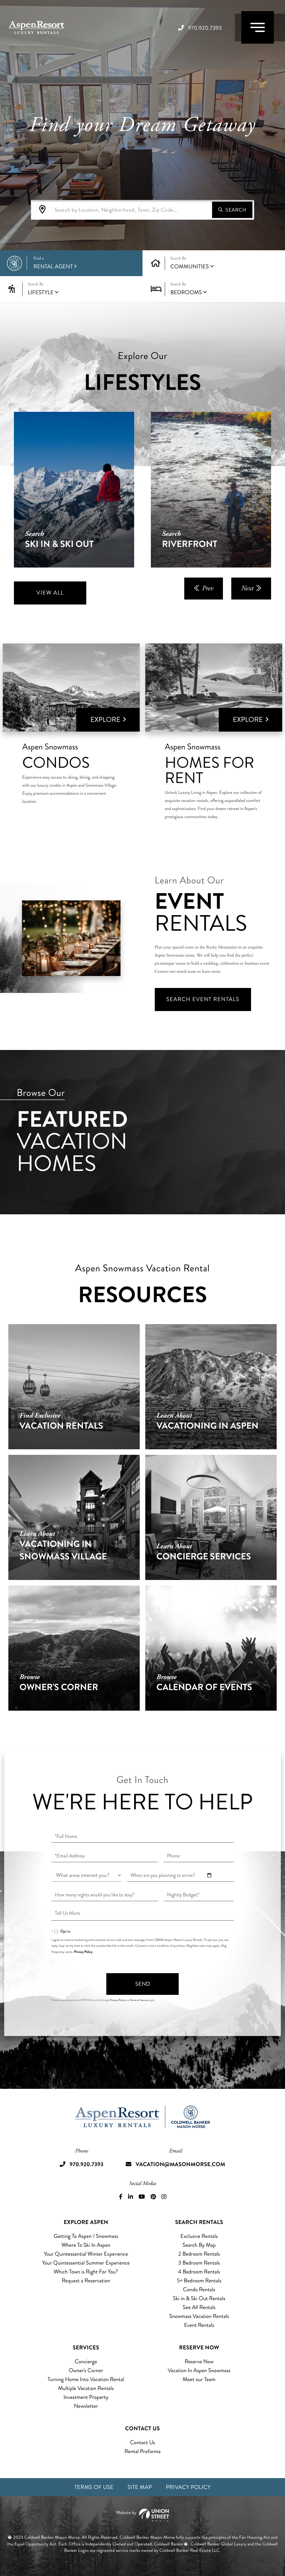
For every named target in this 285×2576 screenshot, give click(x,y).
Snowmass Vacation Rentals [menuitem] (199, 2316)
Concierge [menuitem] (86, 2361)
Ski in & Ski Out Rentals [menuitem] (199, 2298)
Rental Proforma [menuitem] (142, 2451)
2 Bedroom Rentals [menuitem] (199, 2254)
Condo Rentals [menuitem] (199, 2289)
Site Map (140, 2487)
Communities (190, 267)
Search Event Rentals (203, 999)
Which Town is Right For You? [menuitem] (86, 2272)
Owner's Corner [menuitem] (86, 2370)
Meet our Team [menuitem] (199, 2379)
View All (50, 593)
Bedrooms (186, 292)
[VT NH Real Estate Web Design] (142, 2515)
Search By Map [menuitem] (199, 2245)
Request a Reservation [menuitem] (86, 2281)
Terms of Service (139, 2000)
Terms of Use (94, 2487)
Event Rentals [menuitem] (199, 2325)
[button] (232, 210)
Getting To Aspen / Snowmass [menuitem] (86, 2236)
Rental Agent (53, 263)
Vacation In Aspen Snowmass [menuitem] (199, 2370)
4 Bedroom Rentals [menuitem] (199, 2272)
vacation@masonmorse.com (180, 2164)
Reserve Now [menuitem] (199, 2361)
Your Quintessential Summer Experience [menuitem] (86, 2263)
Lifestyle (41, 292)
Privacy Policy (83, 1952)
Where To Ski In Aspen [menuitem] (86, 2245)
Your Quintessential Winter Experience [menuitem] (86, 2254)
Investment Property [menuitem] (86, 2397)
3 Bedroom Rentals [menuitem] (199, 2263)
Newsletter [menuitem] (86, 2406)
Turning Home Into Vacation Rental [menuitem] (86, 2379)
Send (143, 1984)
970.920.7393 (205, 28)
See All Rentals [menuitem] (199, 2307)
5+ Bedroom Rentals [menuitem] (199, 2281)
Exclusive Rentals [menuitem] (199, 2236)
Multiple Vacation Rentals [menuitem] (86, 2388)
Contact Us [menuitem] (142, 2442)
